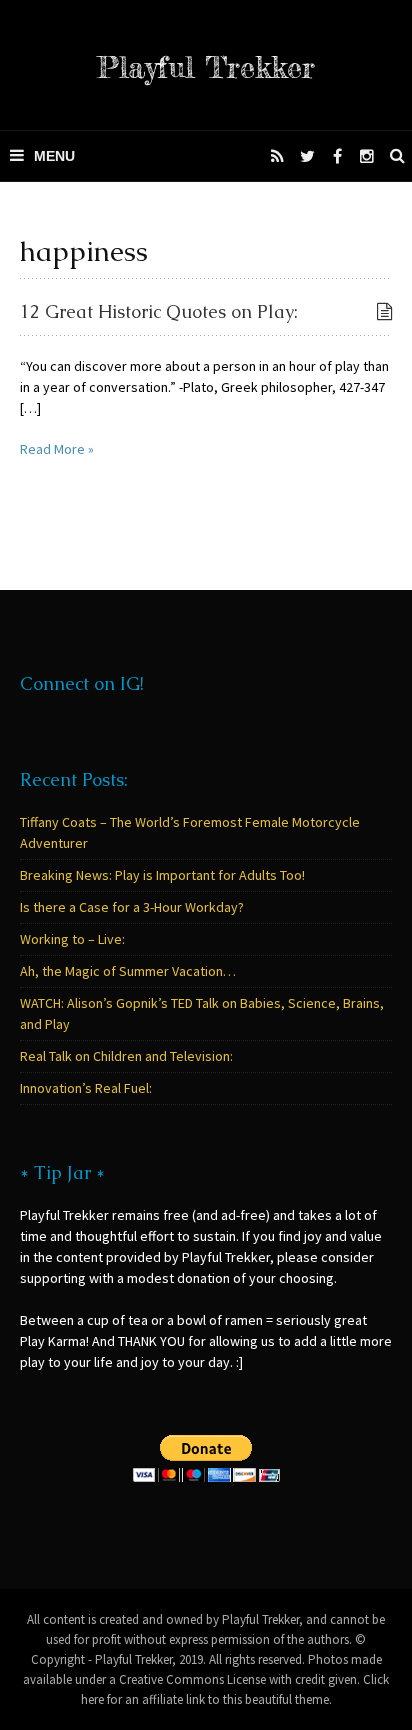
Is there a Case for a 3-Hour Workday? (132, 907)
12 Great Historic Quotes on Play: (159, 311)
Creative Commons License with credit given (238, 1679)
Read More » (57, 449)
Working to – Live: (72, 939)
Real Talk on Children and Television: (126, 1056)
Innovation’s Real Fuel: (86, 1088)
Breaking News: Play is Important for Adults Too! (162, 875)
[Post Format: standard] (384, 312)
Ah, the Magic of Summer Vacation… (128, 971)
